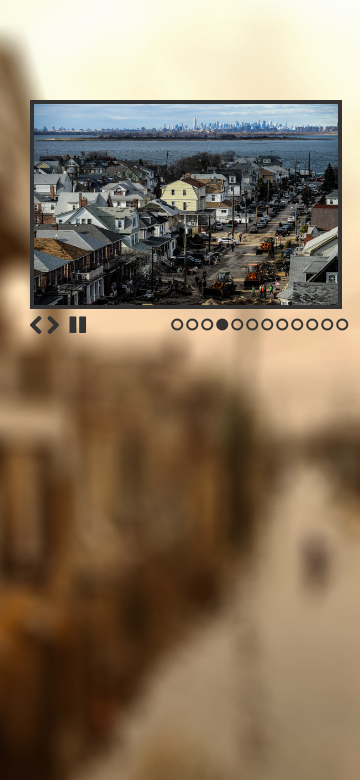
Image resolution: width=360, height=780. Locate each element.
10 (312, 324)
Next (53, 325)
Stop (78, 325)
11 (327, 324)
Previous (36, 325)
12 (342, 324)
